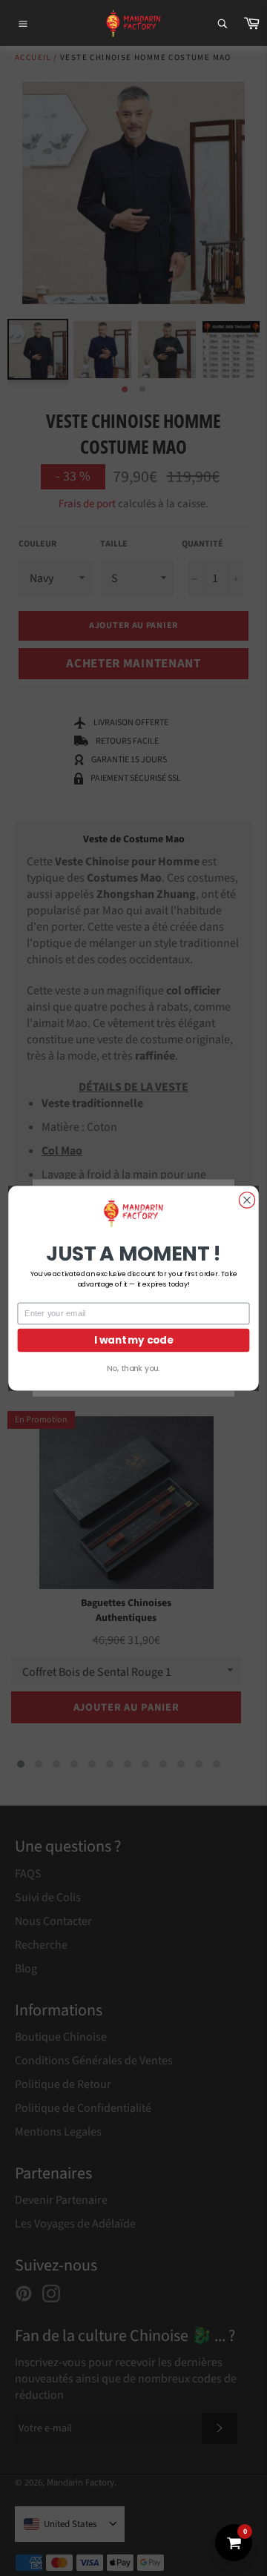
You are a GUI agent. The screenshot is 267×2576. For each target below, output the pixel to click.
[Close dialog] (247, 1199)
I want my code (133, 1340)
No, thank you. (133, 1368)
